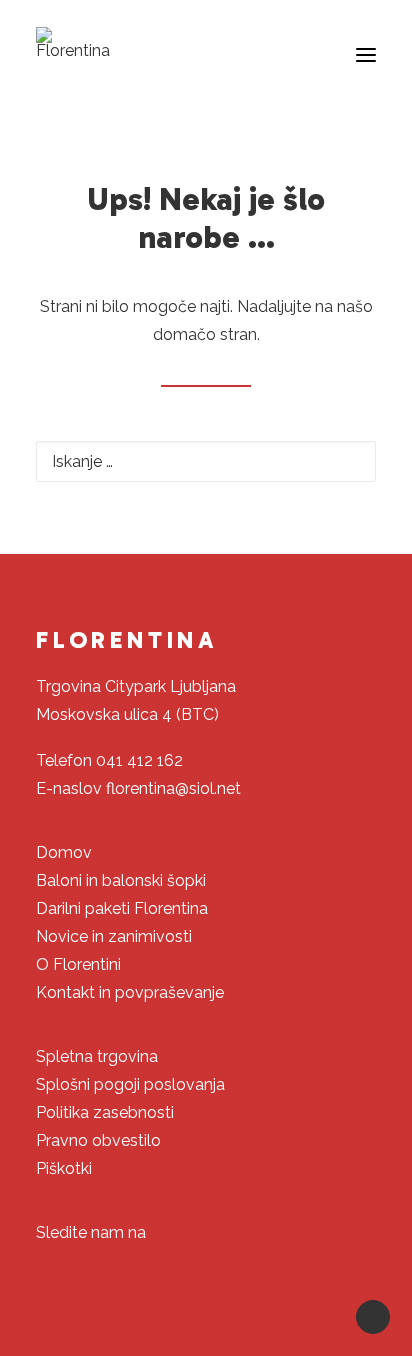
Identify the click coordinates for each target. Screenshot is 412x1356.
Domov (64, 852)
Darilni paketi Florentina (122, 908)
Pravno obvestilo (98, 1140)
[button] (366, 55)
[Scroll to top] (373, 1315)
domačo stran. (206, 334)
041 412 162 (139, 760)
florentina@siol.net (173, 788)
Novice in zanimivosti (114, 936)
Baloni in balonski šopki (121, 880)
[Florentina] (73, 43)
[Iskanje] (206, 461)
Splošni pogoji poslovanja (130, 1084)
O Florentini (78, 964)
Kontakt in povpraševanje (130, 992)
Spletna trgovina (97, 1056)
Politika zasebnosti (105, 1112)
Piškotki (64, 1168)
